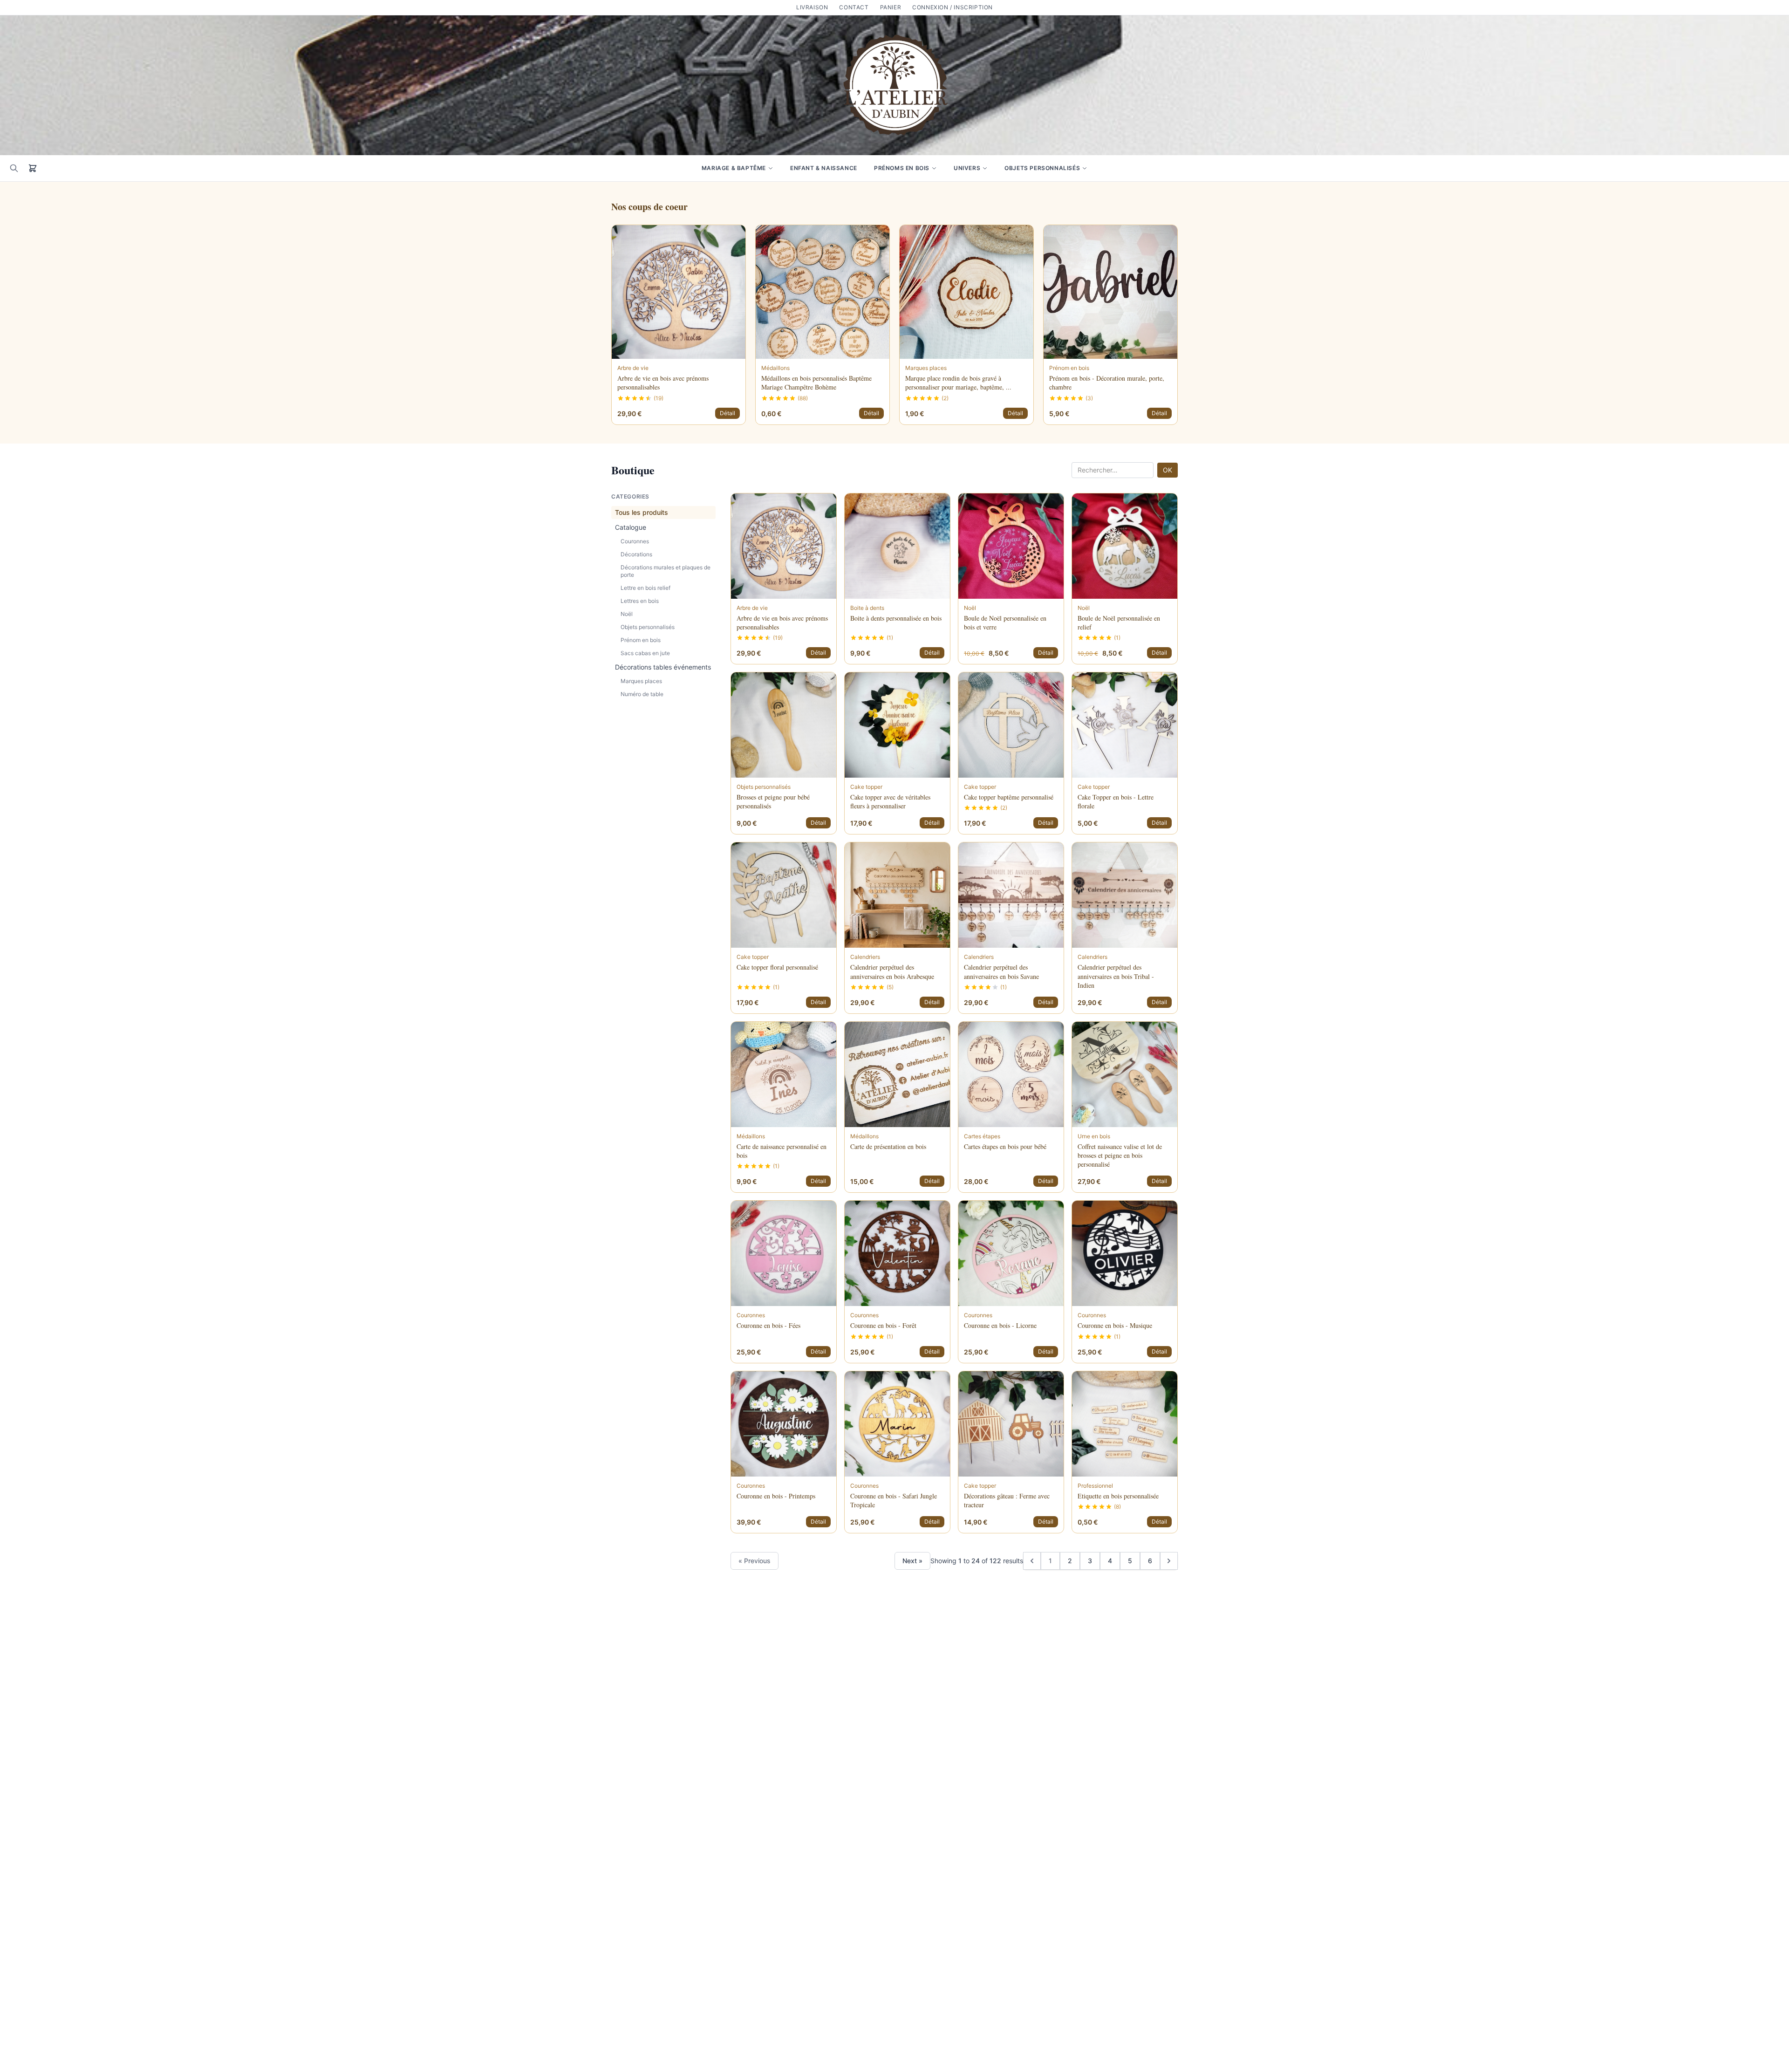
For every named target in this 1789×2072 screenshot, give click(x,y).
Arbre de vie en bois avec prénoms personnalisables (663, 383)
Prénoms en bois (902, 168)
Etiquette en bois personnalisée (1118, 1496)
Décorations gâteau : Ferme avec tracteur (1007, 1500)
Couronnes (635, 541)
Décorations (636, 554)
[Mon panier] (33, 168)
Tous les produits (642, 512)
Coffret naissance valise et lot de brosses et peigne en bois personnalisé (1120, 1156)
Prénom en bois (641, 640)
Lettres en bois (640, 601)
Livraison (812, 7)
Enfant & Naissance (824, 168)
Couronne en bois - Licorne (1000, 1325)
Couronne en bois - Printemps (776, 1496)
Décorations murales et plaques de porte (666, 571)
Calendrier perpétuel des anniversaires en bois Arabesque (892, 971)
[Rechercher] (14, 168)
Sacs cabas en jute (645, 653)
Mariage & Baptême (734, 168)
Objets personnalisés (1042, 168)
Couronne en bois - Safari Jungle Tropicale (894, 1500)
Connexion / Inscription (953, 7)
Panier (891, 7)
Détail (727, 413)
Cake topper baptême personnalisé (1009, 797)
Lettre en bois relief (645, 588)
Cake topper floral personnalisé (777, 967)
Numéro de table (642, 694)
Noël (627, 614)
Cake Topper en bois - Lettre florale (1116, 801)
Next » (912, 1561)
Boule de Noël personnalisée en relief (1119, 622)
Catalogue (631, 527)
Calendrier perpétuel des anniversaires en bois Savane (1001, 971)
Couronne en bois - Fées (768, 1325)
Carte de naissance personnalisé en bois (782, 1151)
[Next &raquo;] (1169, 1561)
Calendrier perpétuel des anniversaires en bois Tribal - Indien (1116, 976)
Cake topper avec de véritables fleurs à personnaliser (890, 801)
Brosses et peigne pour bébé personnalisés (773, 801)
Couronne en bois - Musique (1115, 1325)
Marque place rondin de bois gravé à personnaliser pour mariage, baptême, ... (958, 383)
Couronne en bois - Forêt (883, 1325)
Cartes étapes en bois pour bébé (1005, 1146)
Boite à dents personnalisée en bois (896, 618)
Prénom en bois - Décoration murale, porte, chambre (1107, 383)
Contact (854, 7)
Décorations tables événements (663, 667)
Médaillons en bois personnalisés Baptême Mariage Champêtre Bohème (816, 383)
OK (1168, 470)
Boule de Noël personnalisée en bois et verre (1005, 622)
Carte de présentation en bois (888, 1146)
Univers (967, 168)
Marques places (641, 681)
